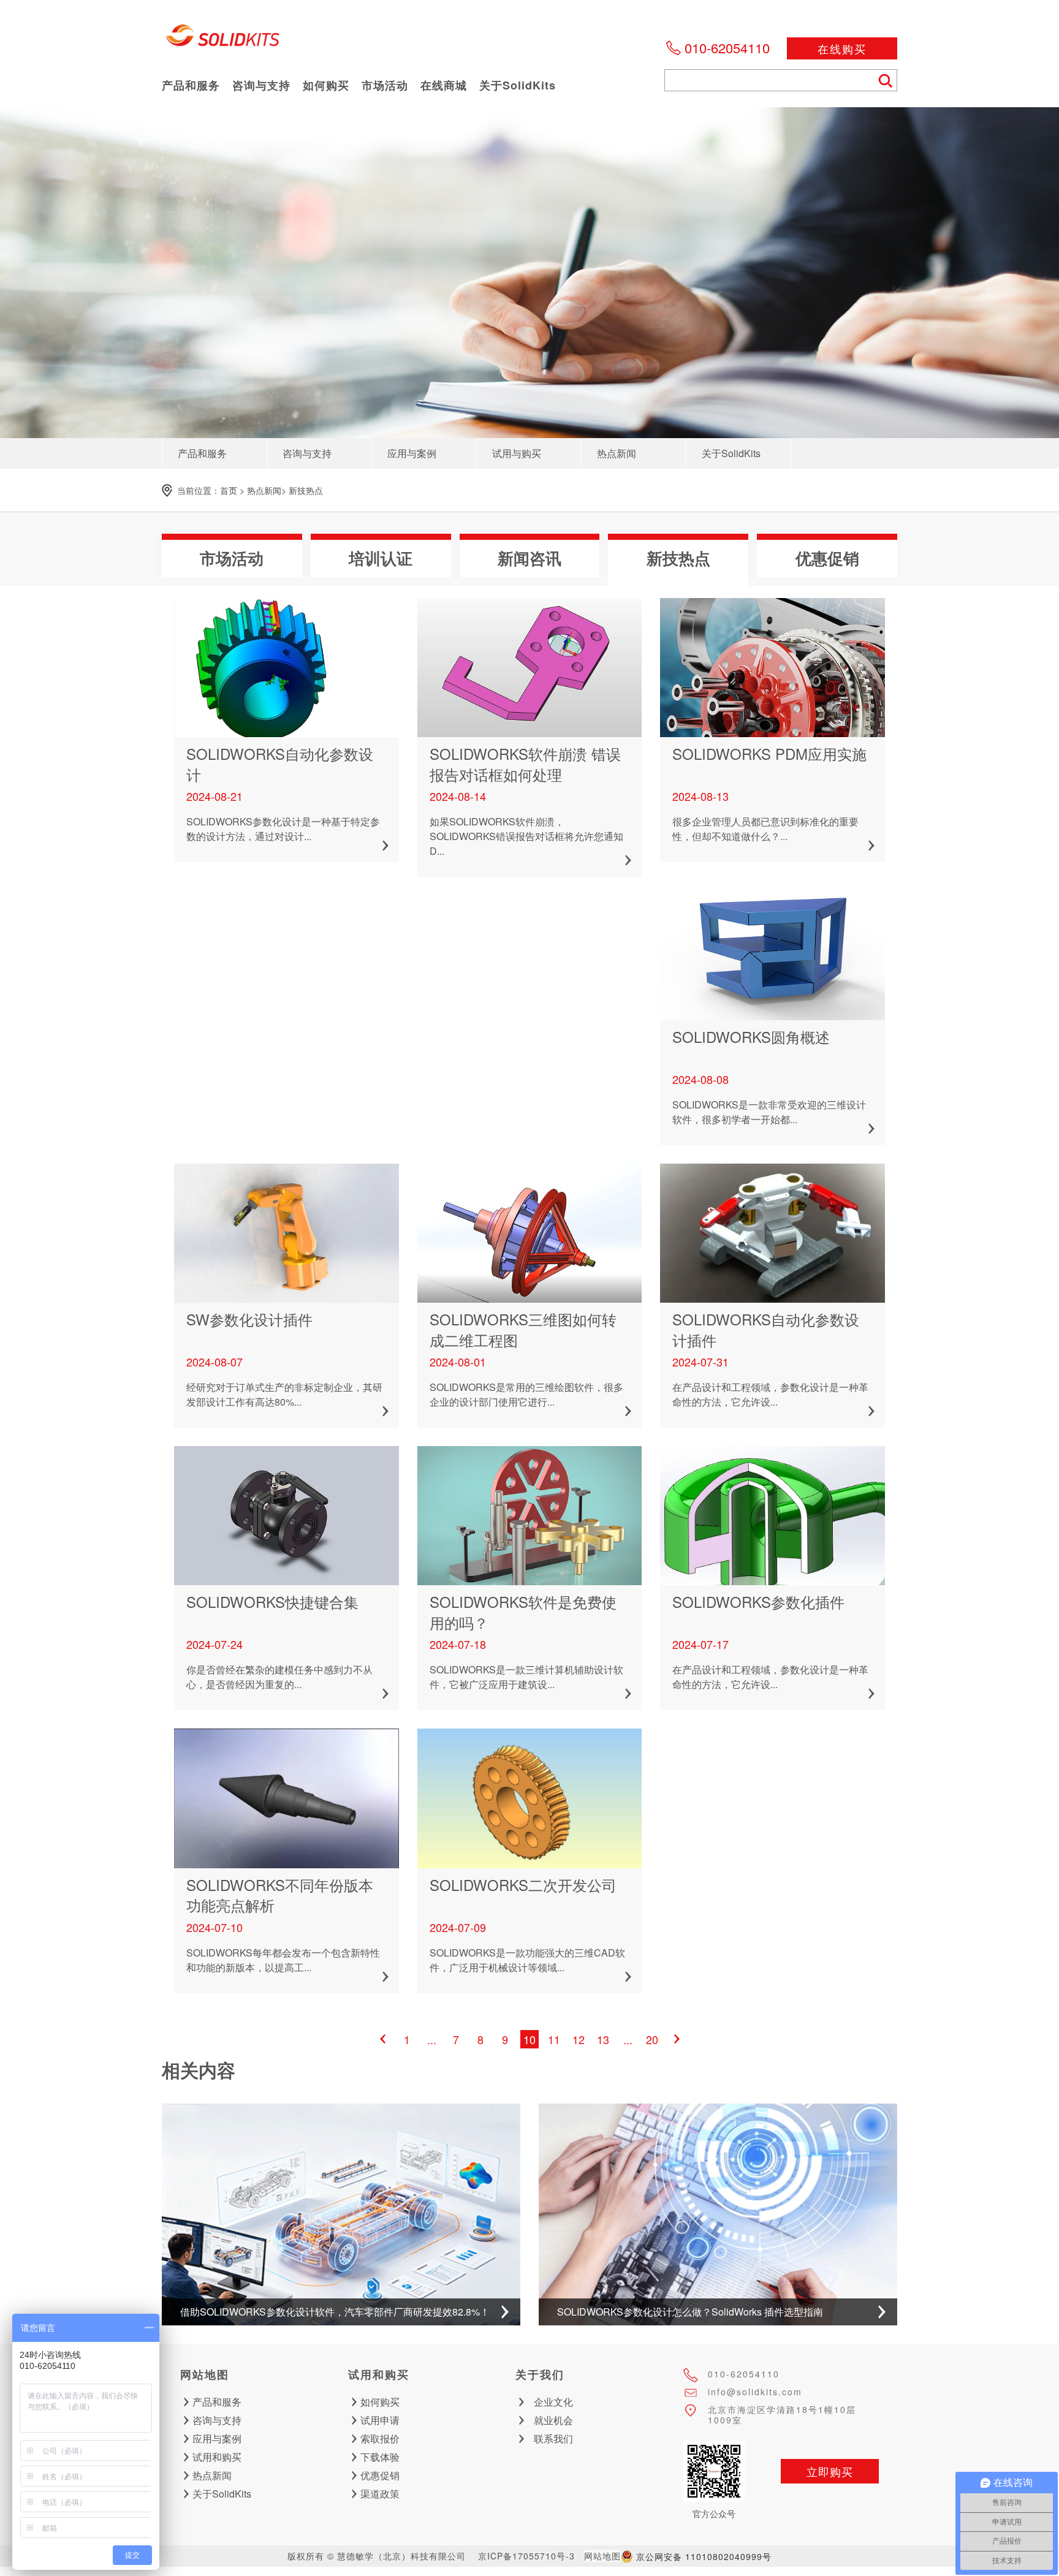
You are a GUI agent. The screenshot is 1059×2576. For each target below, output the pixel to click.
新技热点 (306, 490)
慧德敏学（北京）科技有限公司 (223, 40)
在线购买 (842, 48)
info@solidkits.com (755, 2392)
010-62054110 (727, 47)
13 (603, 2039)
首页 (229, 490)
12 (579, 2039)
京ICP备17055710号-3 (526, 2556)
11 (554, 2039)
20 (652, 2039)
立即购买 (830, 2471)
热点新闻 (264, 490)
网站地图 (602, 2556)
